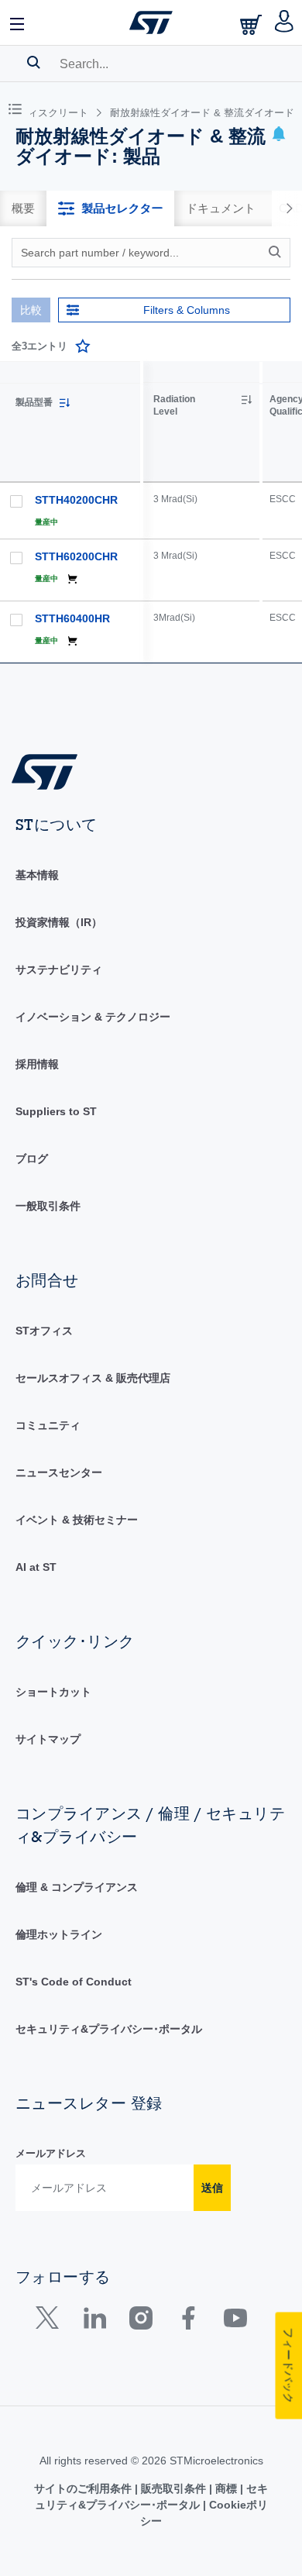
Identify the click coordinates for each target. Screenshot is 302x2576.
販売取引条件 (173, 2488)
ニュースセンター (59, 1472)
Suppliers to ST (56, 1111)
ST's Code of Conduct (74, 1982)
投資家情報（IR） (59, 922)
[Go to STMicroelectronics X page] (51, 2321)
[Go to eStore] (252, 24)
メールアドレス (51, 2153)
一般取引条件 (48, 1206)
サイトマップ (48, 1739)
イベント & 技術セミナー (77, 1520)
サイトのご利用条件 (84, 2488)
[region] (223, 512)
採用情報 (37, 1064)
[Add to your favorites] (83, 346)
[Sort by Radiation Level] (246, 400)
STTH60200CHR (76, 556)
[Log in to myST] (285, 22)
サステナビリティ (59, 969)
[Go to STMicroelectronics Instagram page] (141, 2321)
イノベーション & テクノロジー (93, 1017)
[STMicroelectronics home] (151, 22)
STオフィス (44, 1331)
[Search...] (34, 62)
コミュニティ (48, 1425)
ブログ (32, 1159)
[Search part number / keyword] (277, 252)
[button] (18, 22)
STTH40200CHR (76, 500)
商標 (226, 2488)
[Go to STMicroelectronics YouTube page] (235, 2321)
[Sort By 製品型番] (64, 403)
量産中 (46, 522)
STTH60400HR (72, 618)
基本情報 (37, 875)
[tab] (23, 208)
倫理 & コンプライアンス (77, 1887)
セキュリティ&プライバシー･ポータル (109, 2029)
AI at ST (36, 1567)
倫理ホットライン (59, 1934)
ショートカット (53, 1692)
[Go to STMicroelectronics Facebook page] (188, 2321)
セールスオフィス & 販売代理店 (93, 1378)
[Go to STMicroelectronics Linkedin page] (94, 2321)
